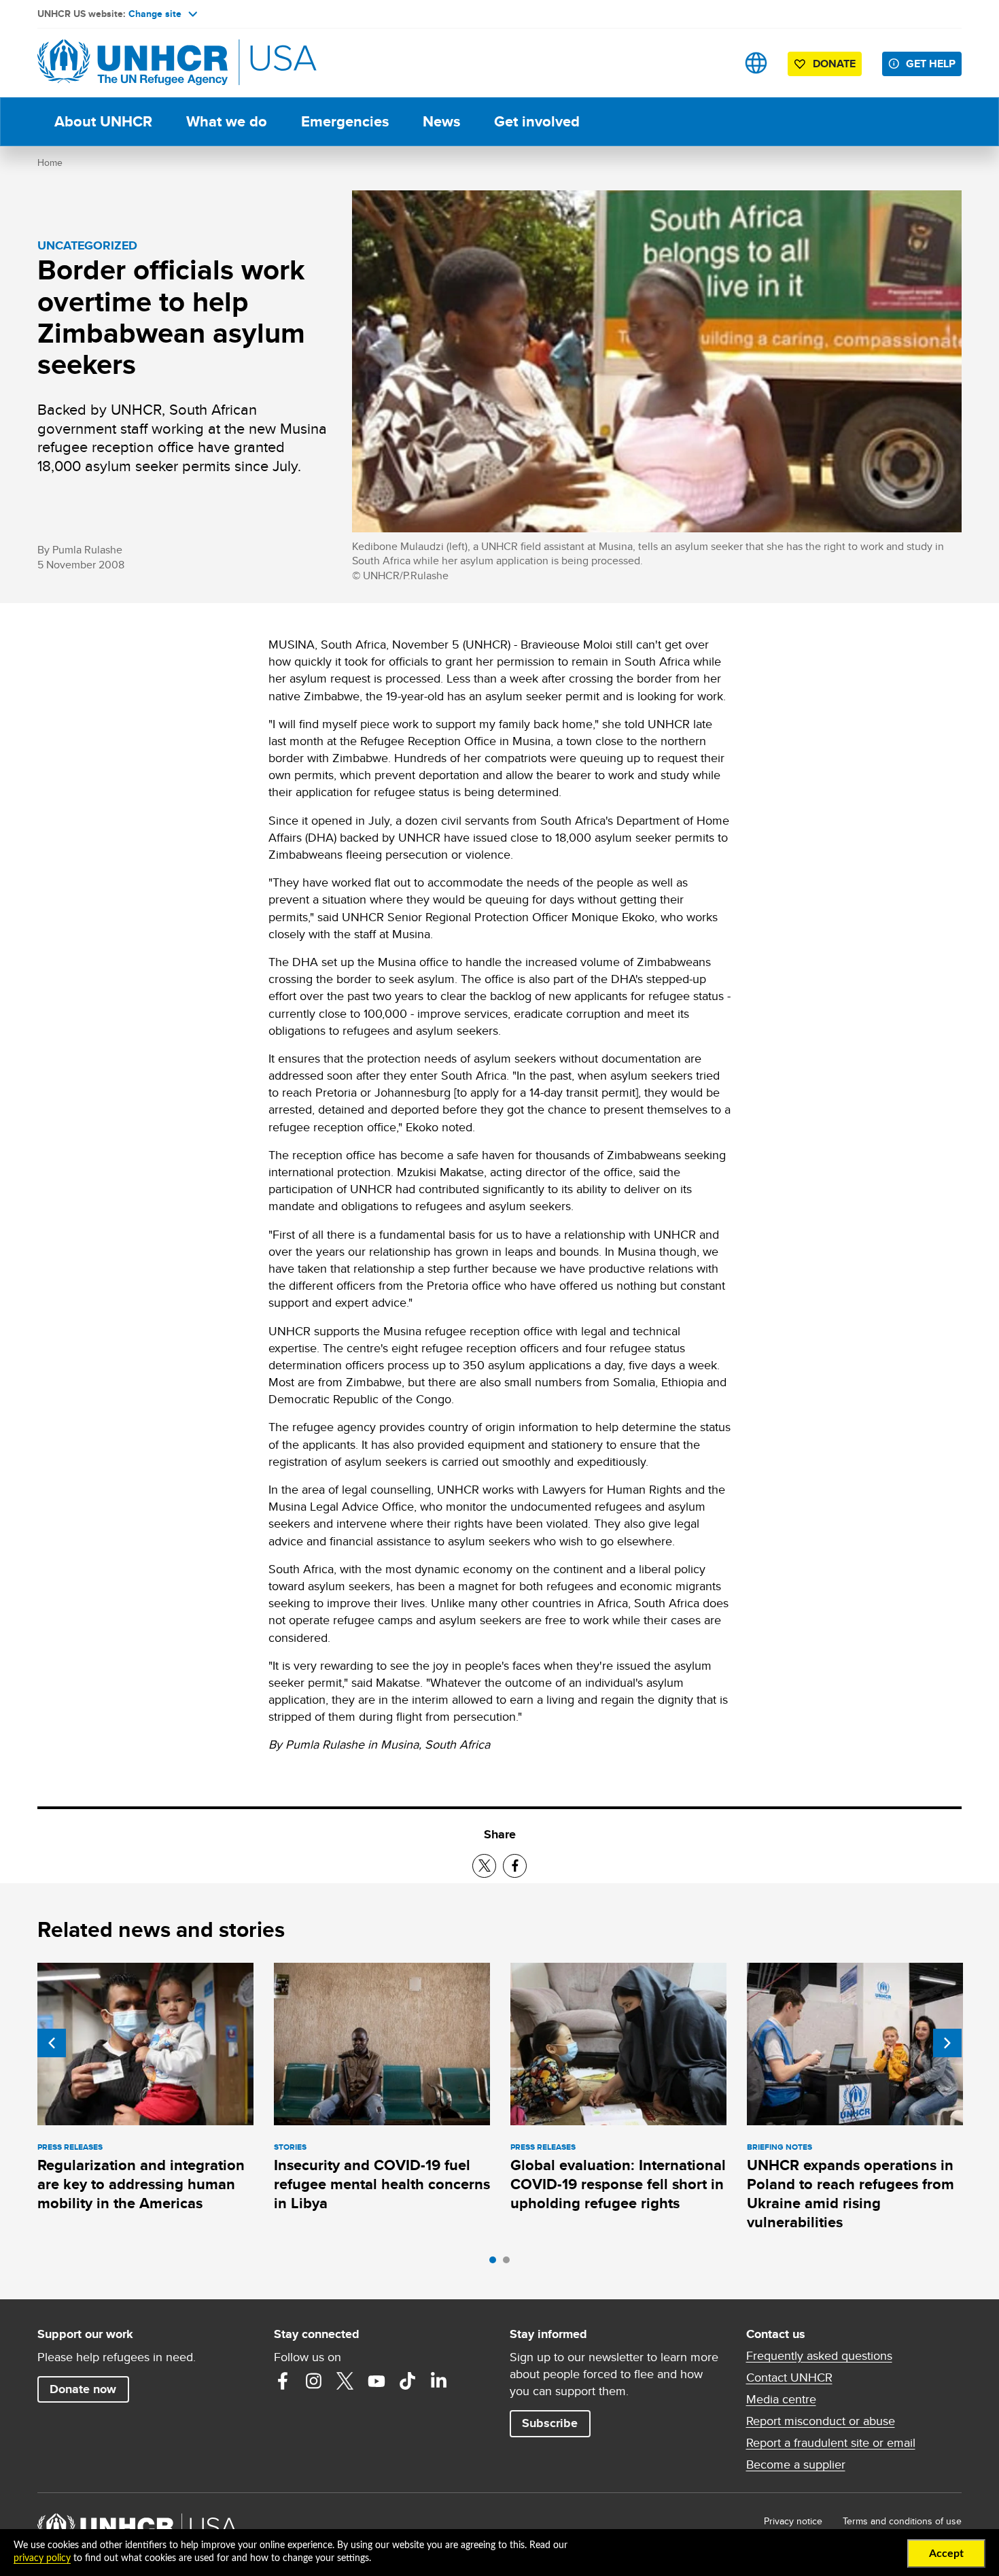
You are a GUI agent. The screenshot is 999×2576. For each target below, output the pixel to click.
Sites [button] (756, 63)
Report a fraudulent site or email (831, 2443)
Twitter (345, 2381)
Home (50, 162)
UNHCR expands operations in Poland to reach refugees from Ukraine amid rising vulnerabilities (851, 2194)
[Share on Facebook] (515, 1866)
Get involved (537, 121)
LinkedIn (439, 2381)
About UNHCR (103, 121)
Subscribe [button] (550, 2423)
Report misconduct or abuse (821, 2421)
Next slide (947, 2043)
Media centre (781, 2399)
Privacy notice (793, 2521)
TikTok (408, 2381)
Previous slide (52, 2043)
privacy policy (42, 2558)
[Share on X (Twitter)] (484, 1866)
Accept (946, 2554)
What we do (227, 121)
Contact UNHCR (789, 2377)
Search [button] (713, 63)
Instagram (314, 2381)
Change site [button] (155, 14)
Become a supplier (796, 2465)
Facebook (283, 2381)
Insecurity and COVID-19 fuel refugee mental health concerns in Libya (382, 2184)
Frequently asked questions (819, 2356)
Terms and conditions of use (902, 2521)
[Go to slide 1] (496, 2263)
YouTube (376, 2381)
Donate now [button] (83, 2389)
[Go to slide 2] (510, 2263)
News (441, 121)
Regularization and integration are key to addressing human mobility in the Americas (141, 2184)
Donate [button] (834, 64)
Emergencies (345, 121)
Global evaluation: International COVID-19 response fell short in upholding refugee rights (618, 2184)
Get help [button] (931, 64)
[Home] (133, 63)
